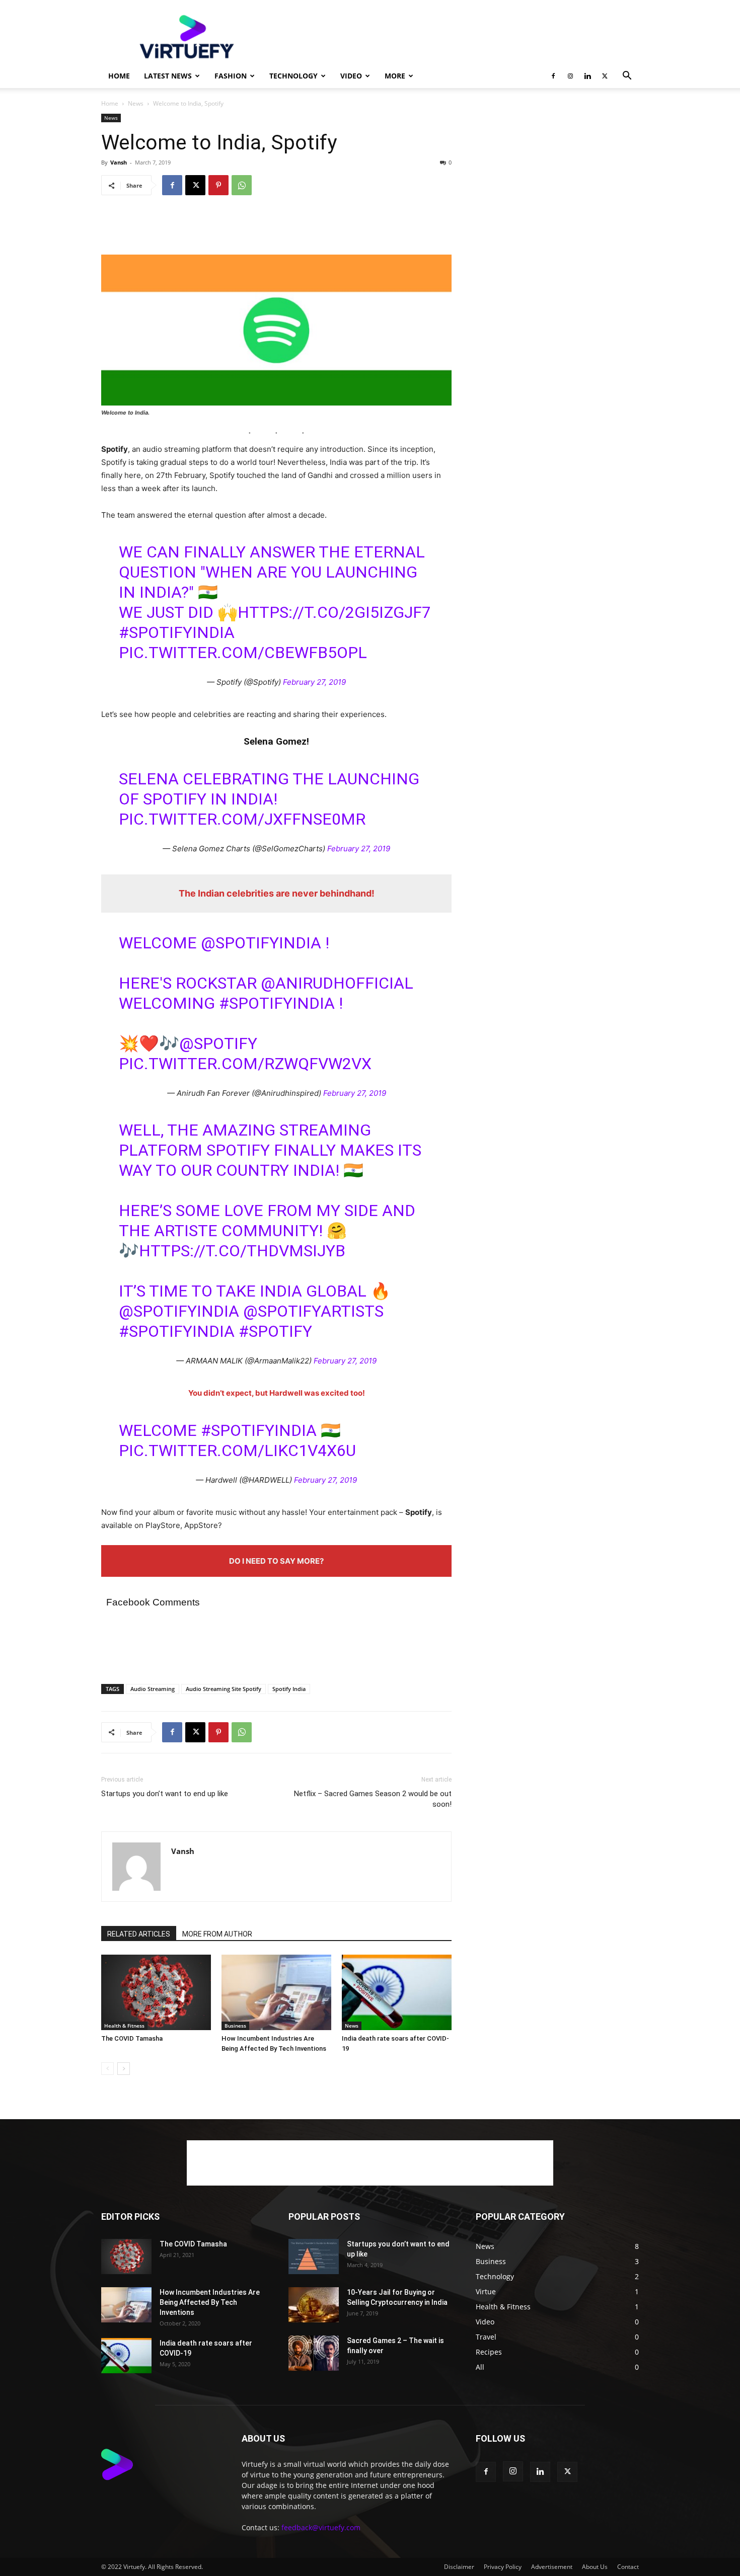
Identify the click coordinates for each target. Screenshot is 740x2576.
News (136, 103)
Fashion (231, 76)
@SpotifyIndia (261, 943)
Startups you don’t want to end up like (165, 1794)
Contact (628, 2567)
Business (235, 2026)
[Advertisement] (456, 37)
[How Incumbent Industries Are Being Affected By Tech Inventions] (276, 1992)
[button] (627, 77)
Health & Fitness (124, 2026)
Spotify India (289, 1689)
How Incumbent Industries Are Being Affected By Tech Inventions (210, 2302)
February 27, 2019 (314, 682)
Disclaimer (459, 2567)
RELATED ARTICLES (139, 1934)
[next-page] (124, 2069)
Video (351, 76)
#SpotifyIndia (177, 632)
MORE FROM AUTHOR (217, 1934)
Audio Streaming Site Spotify (224, 1689)
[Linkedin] (587, 76)
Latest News (168, 76)
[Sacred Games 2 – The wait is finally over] (314, 2353)
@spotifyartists (313, 1311)
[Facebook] (553, 76)
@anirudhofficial (337, 983)
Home (119, 76)
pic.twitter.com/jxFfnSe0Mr (242, 819)
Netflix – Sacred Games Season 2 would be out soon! (373, 1799)
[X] (605, 76)
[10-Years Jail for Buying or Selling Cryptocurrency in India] (314, 2305)
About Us (595, 2567)
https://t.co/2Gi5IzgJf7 (334, 612)
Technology (293, 76)
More (395, 76)
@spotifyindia (179, 1311)
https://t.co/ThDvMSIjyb (242, 1251)
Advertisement (552, 2567)
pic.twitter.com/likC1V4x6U (237, 1451)
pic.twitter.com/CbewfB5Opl (243, 653)
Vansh (119, 162)
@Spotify (218, 1043)
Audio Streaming (153, 1689)
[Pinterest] (218, 185)
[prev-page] (107, 2069)
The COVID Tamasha (132, 2038)
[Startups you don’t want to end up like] (314, 2257)
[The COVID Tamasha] (156, 1992)
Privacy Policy (503, 2567)
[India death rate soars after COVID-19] (397, 1992)
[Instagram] (570, 76)
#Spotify (275, 1331)
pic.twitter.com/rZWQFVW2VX (245, 1064)
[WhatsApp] (242, 185)
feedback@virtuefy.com (321, 2527)
